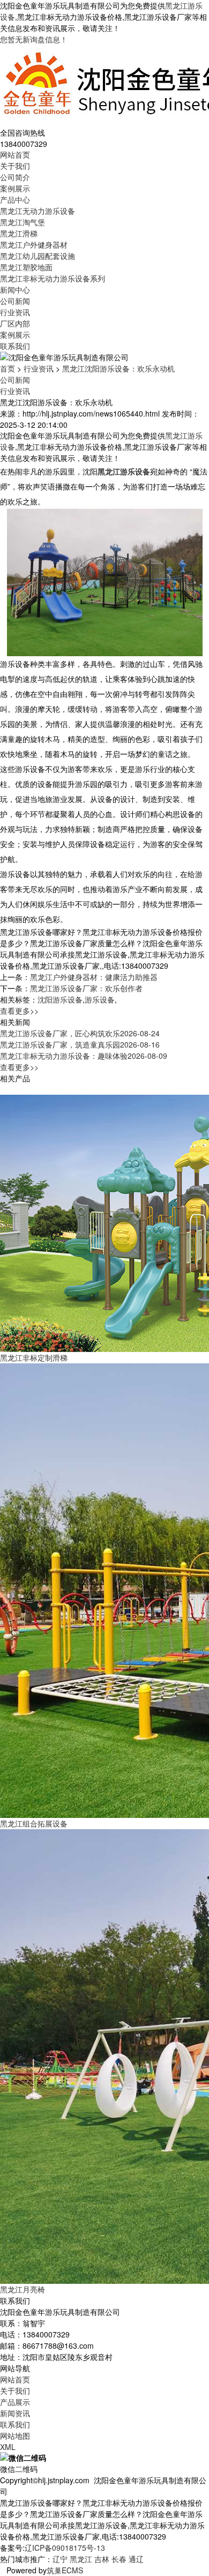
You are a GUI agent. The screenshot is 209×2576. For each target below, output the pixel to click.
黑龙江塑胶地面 (26, 267)
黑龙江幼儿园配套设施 (38, 256)
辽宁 (60, 2559)
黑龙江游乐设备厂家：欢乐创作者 (86, 988)
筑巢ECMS (65, 2570)
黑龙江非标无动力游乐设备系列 (53, 278)
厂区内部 (15, 323)
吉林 (102, 2559)
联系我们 (15, 346)
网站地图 (15, 2436)
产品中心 (15, 199)
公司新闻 (15, 301)
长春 (119, 2559)
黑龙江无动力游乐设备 (38, 211)
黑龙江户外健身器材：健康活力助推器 (94, 977)
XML (8, 2447)
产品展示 (15, 2402)
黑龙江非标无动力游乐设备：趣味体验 (84, 1056)
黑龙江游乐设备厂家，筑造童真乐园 (80, 1044)
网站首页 (15, 154)
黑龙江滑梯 (19, 233)
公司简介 (15, 177)
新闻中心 (15, 289)
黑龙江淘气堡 (23, 222)
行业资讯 (15, 312)
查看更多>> (19, 1011)
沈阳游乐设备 (60, 999)
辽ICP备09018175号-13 (65, 2548)
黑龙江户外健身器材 (34, 244)
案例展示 (15, 188)
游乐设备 (100, 999)
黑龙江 (81, 2559)
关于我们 (15, 166)
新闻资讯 (15, 2413)
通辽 (136, 2559)
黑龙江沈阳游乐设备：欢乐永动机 (118, 368)
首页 (8, 368)
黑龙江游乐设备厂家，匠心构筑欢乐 (80, 1033)
